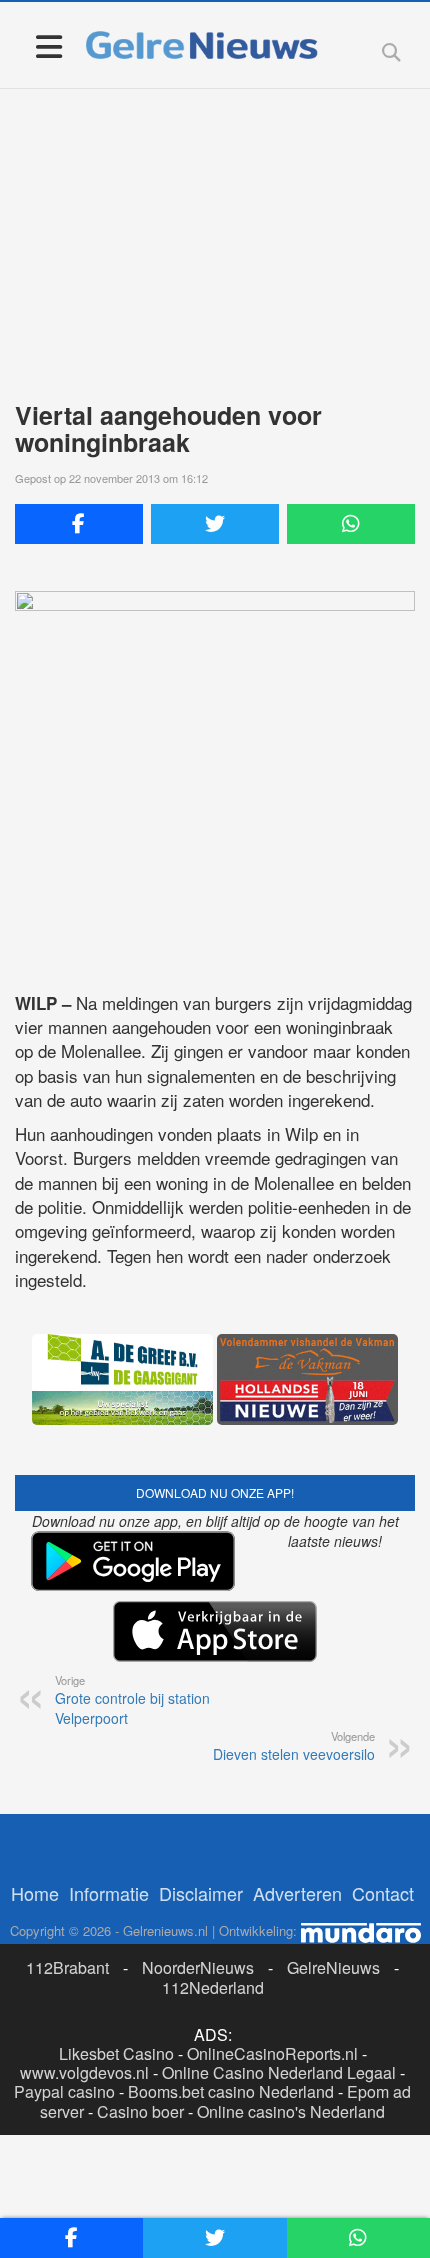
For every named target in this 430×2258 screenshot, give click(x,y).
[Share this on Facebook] (79, 524)
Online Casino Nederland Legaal (279, 2072)
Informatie (109, 1893)
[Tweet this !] (215, 524)
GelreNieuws (333, 1967)
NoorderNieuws (198, 1967)
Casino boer (140, 2111)
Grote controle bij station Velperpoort (132, 1700)
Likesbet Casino (116, 2053)
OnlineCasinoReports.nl (272, 2053)
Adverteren (297, 1893)
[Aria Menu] (48, 45)
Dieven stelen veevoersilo (294, 1746)
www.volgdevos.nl (84, 2072)
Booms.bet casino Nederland (231, 2091)
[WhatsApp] (351, 524)
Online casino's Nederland (291, 2111)
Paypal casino (64, 2091)
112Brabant (67, 1967)
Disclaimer (201, 1893)
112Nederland (213, 1987)
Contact (383, 1893)
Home (35, 1893)
